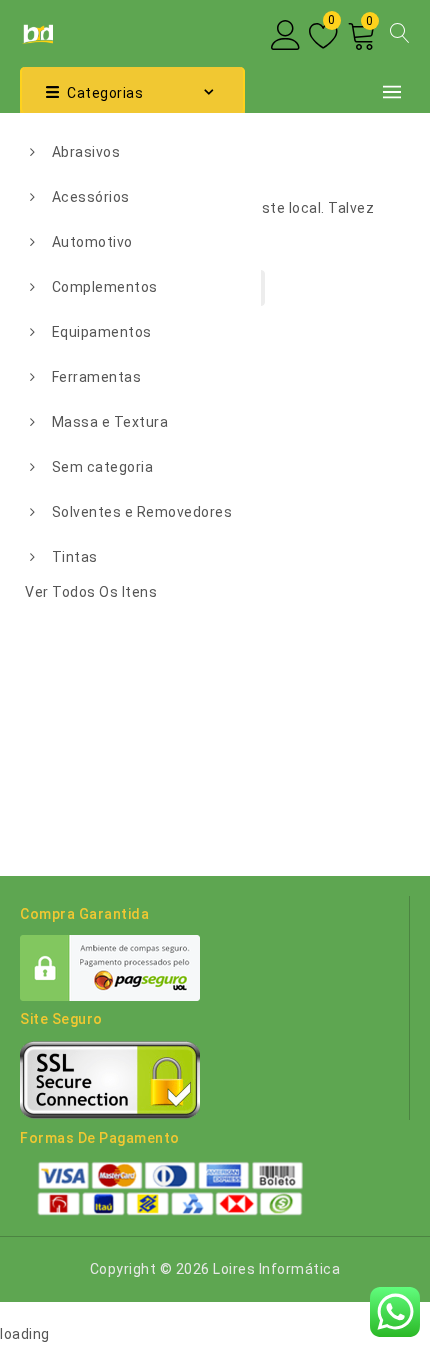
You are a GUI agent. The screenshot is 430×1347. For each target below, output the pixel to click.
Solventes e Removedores (142, 512)
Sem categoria (103, 467)
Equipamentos (102, 332)
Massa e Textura (110, 422)
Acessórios (91, 197)
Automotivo (92, 242)
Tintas (75, 557)
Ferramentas (97, 377)
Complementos (105, 287)
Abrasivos (86, 152)
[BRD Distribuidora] (36, 32)
